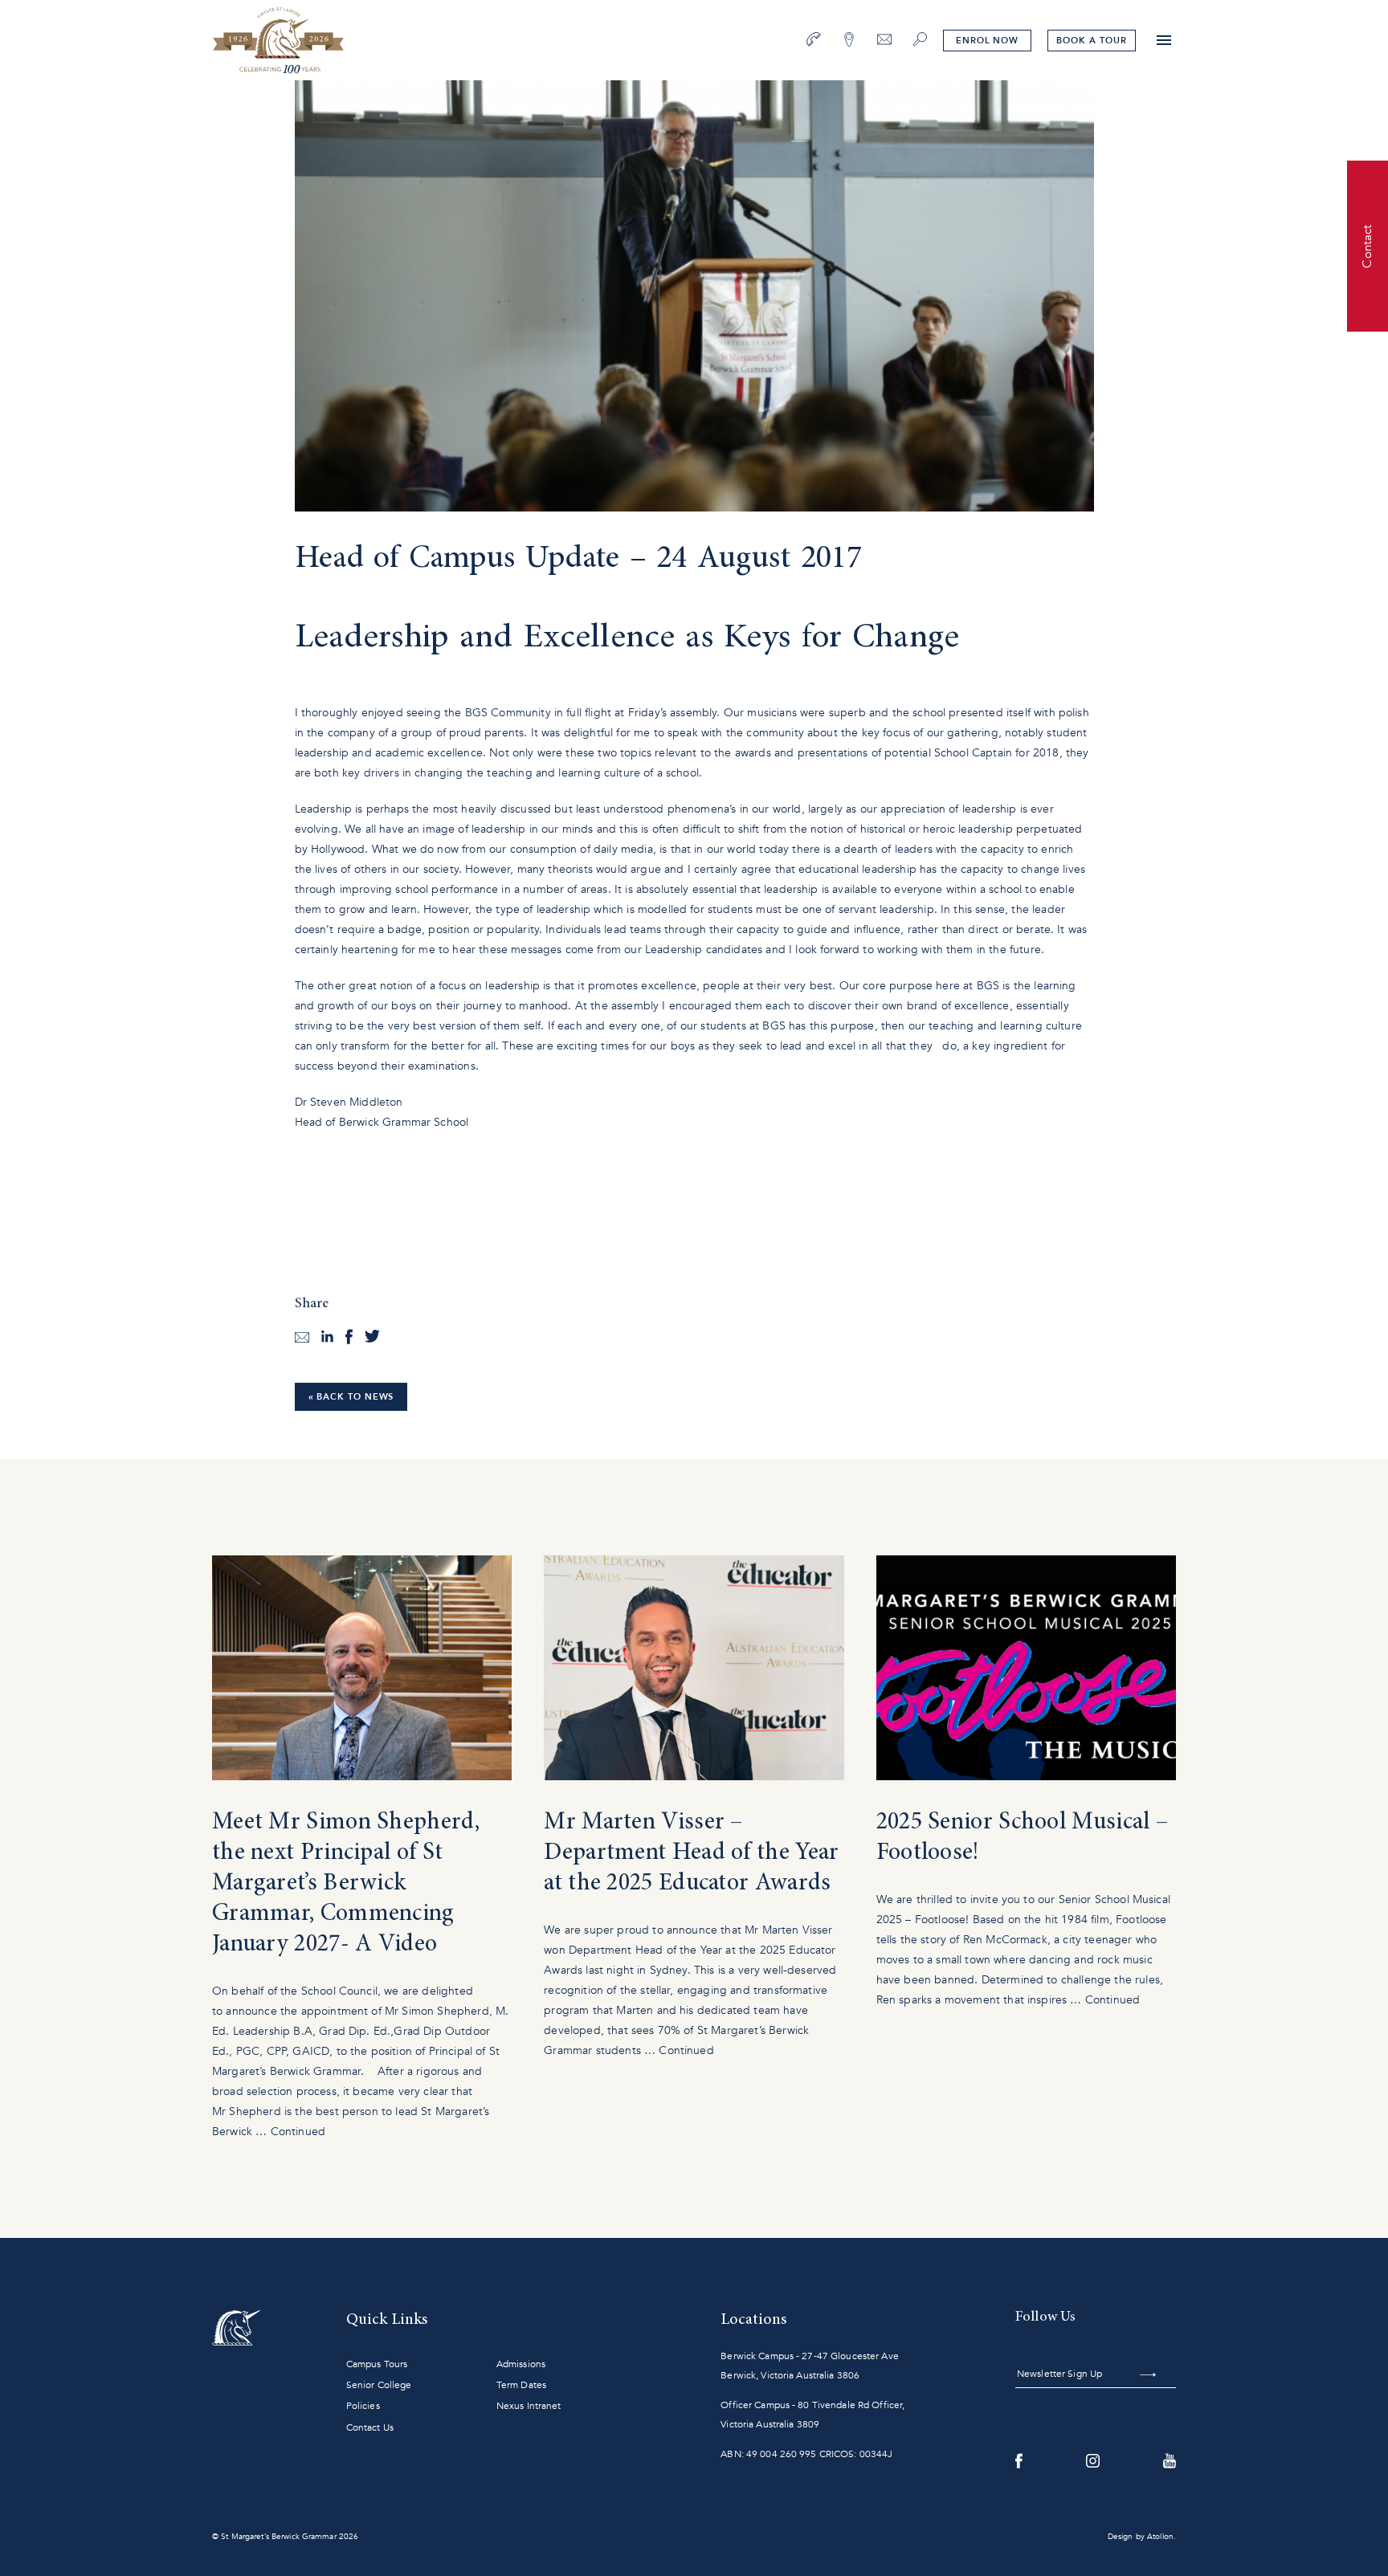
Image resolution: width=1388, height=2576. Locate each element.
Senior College (379, 2385)
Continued (298, 2132)
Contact (1367, 246)
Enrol (987, 41)
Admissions (521, 2364)
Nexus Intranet (529, 2406)
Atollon (1160, 2537)
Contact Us (370, 2427)
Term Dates (521, 2385)
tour (1091, 41)
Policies (363, 2406)
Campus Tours (377, 2364)
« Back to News (351, 1397)
